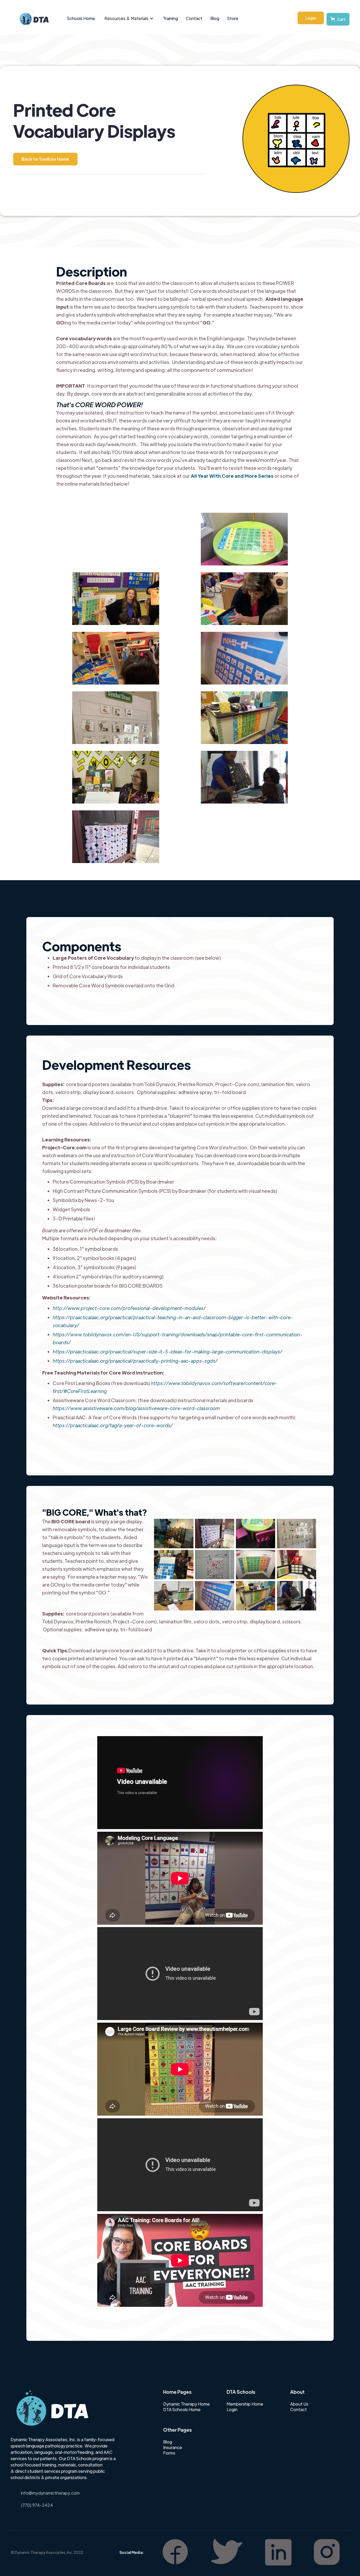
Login (311, 18)
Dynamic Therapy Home (186, 2404)
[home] (31, 18)
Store (233, 18)
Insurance (173, 2447)
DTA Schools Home (182, 2410)
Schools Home (81, 18)
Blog (215, 18)
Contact (194, 18)
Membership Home (245, 2404)
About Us (299, 2404)
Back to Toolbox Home (45, 159)
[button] (129, 18)
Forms (169, 2453)
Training (170, 18)
